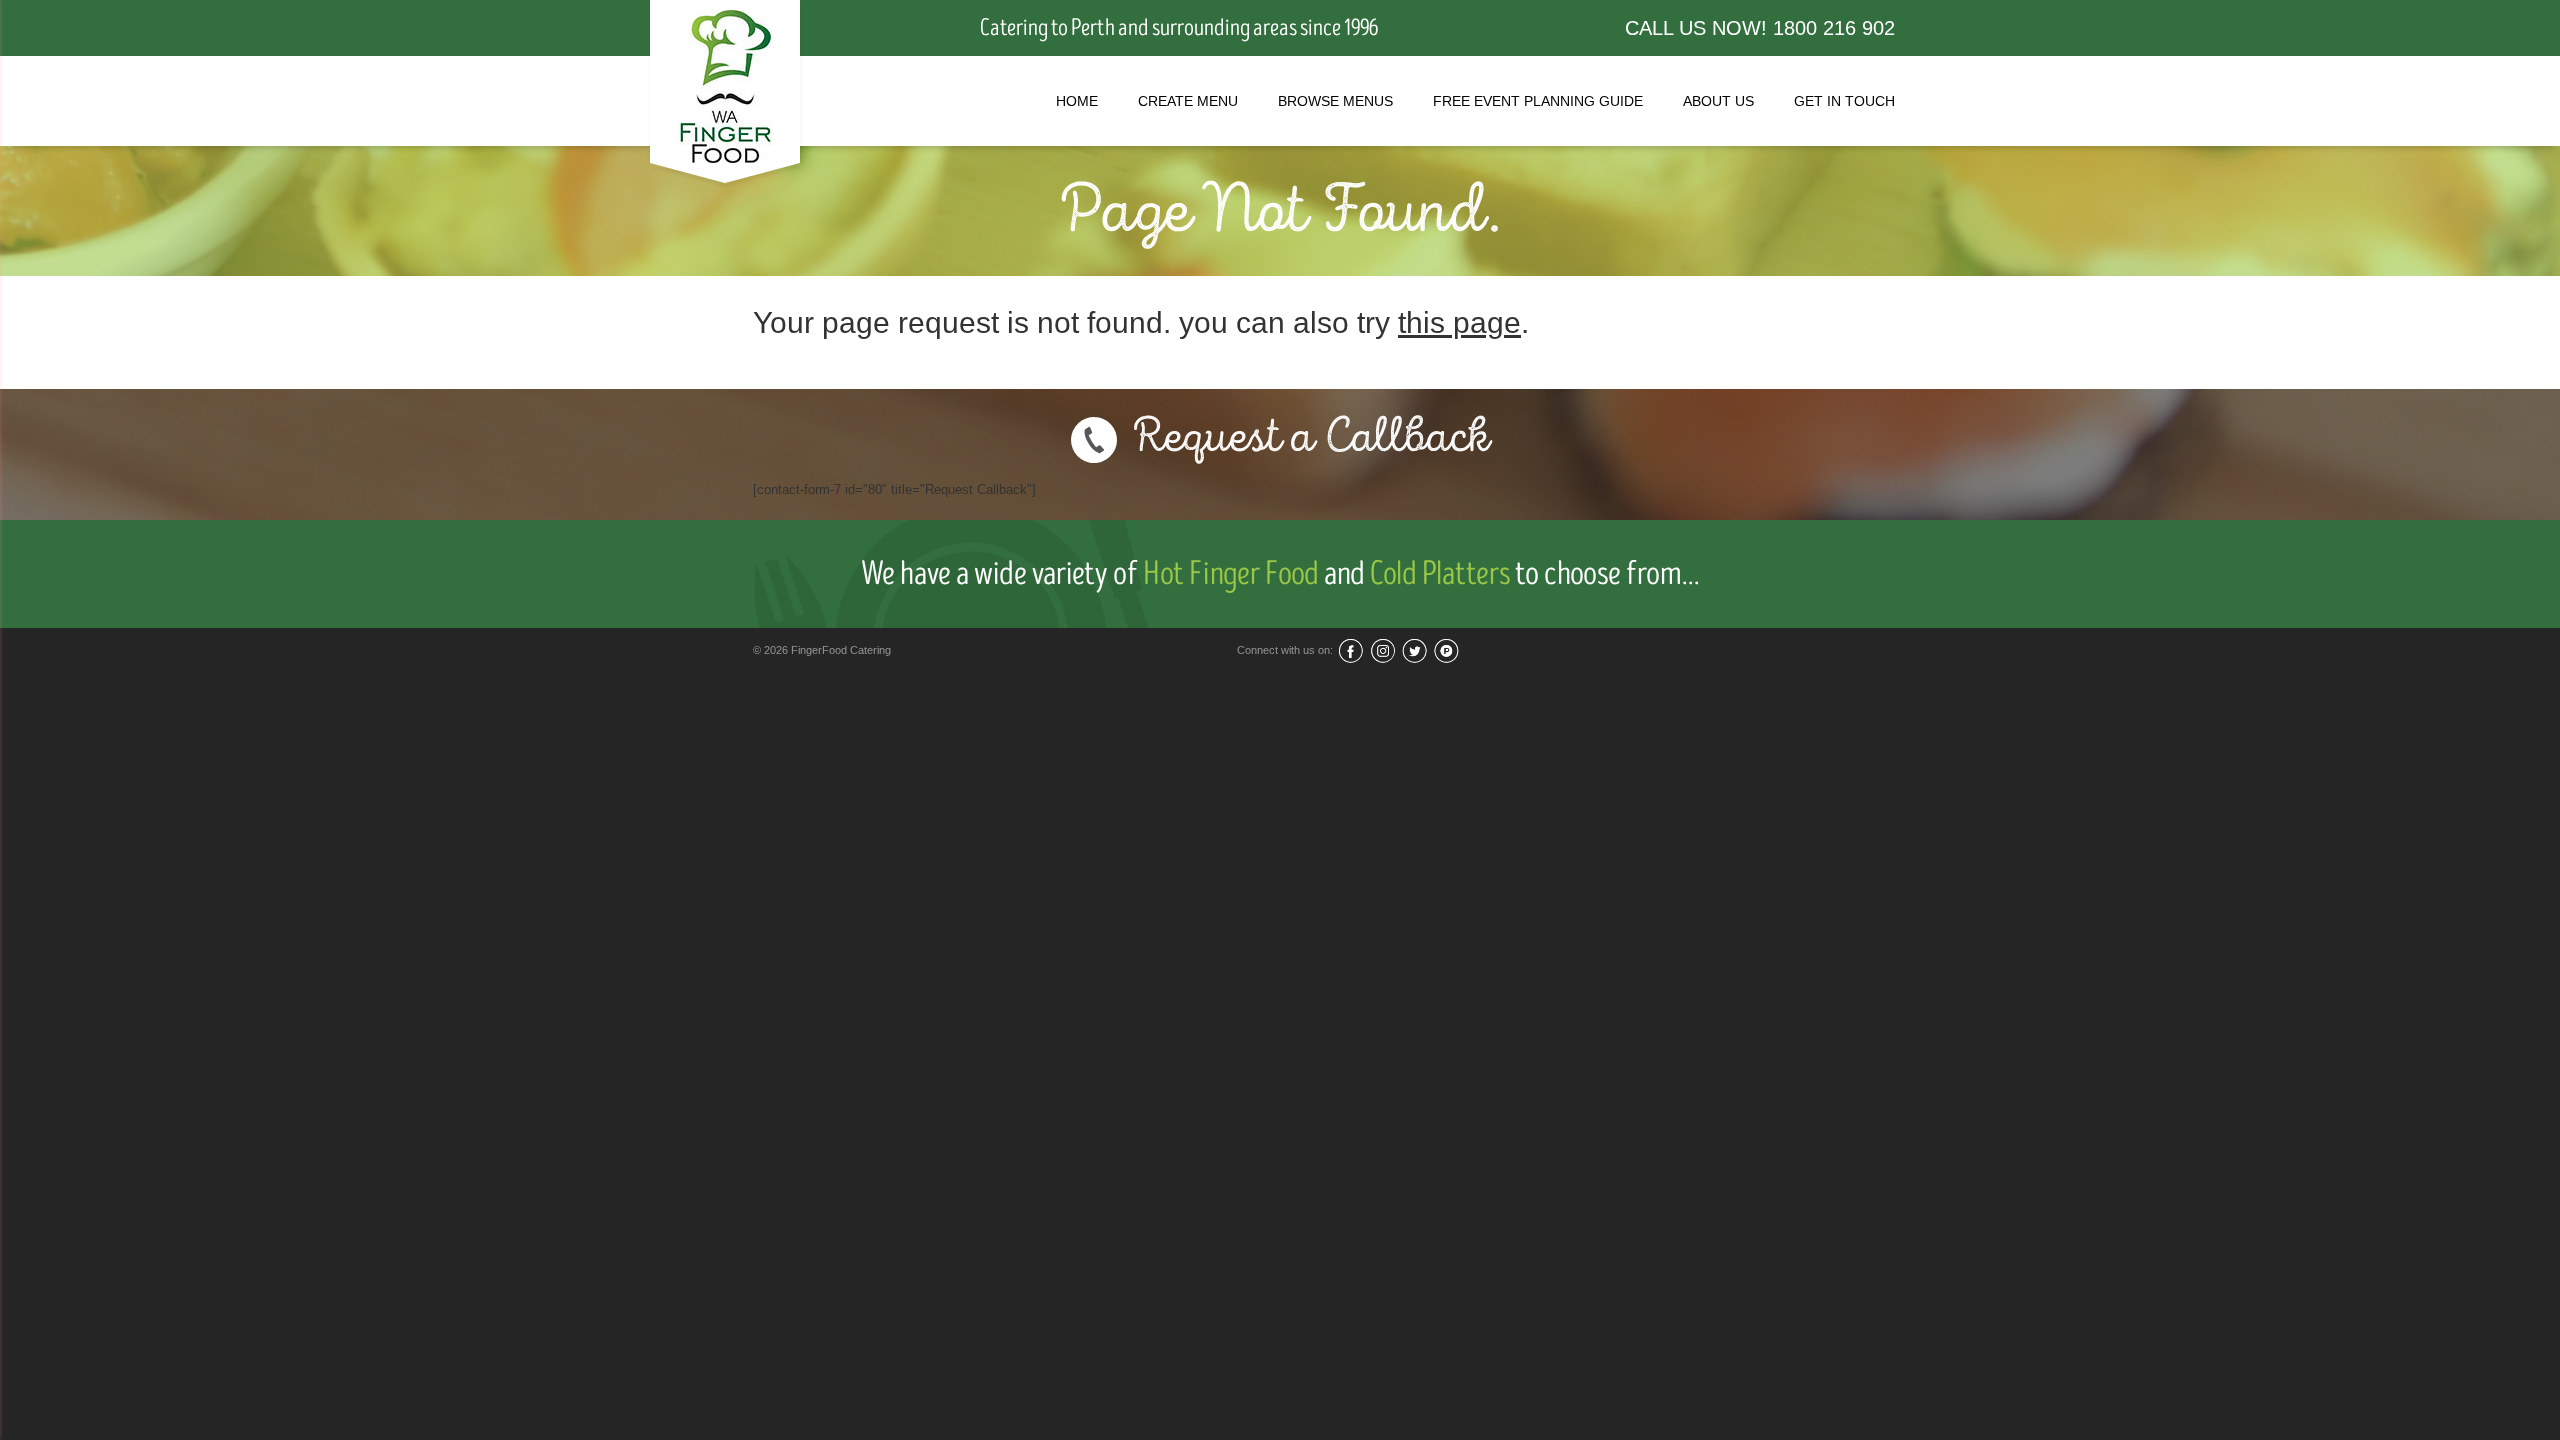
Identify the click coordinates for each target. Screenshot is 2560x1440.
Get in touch (1844, 101)
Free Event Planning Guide (1538, 101)
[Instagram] (1382, 650)
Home (1077, 101)
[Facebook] (1350, 650)
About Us (1718, 101)
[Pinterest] (1446, 650)
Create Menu (1188, 101)
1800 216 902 (1834, 28)
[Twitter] (1414, 650)
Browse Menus (1335, 101)
